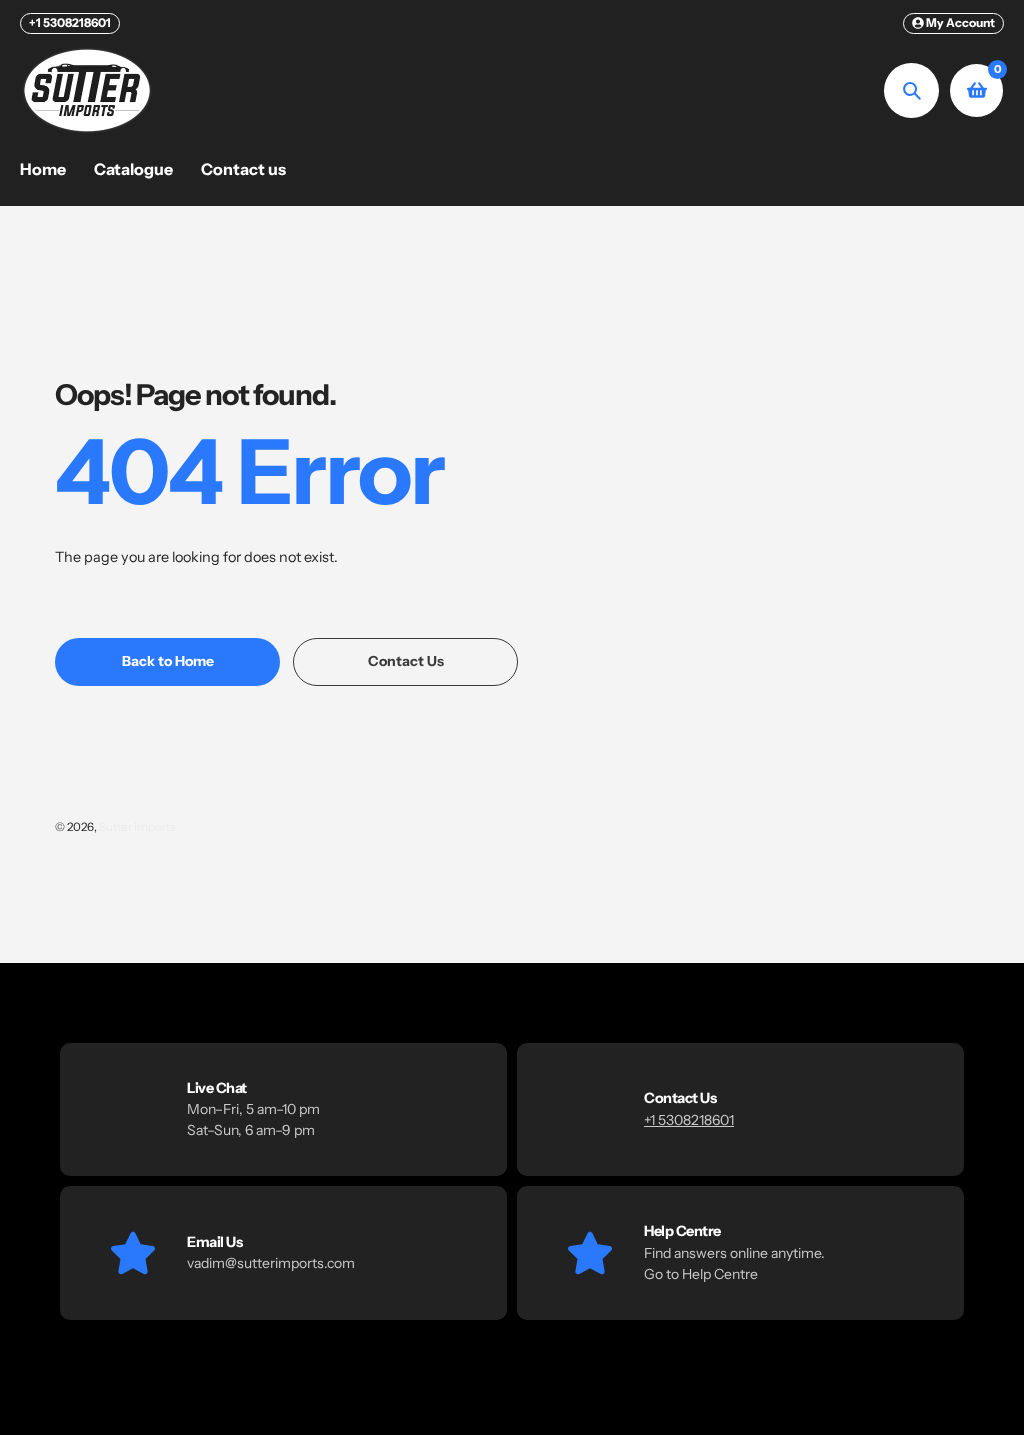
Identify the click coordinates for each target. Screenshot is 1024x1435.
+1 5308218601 (70, 22)
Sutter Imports (137, 827)
